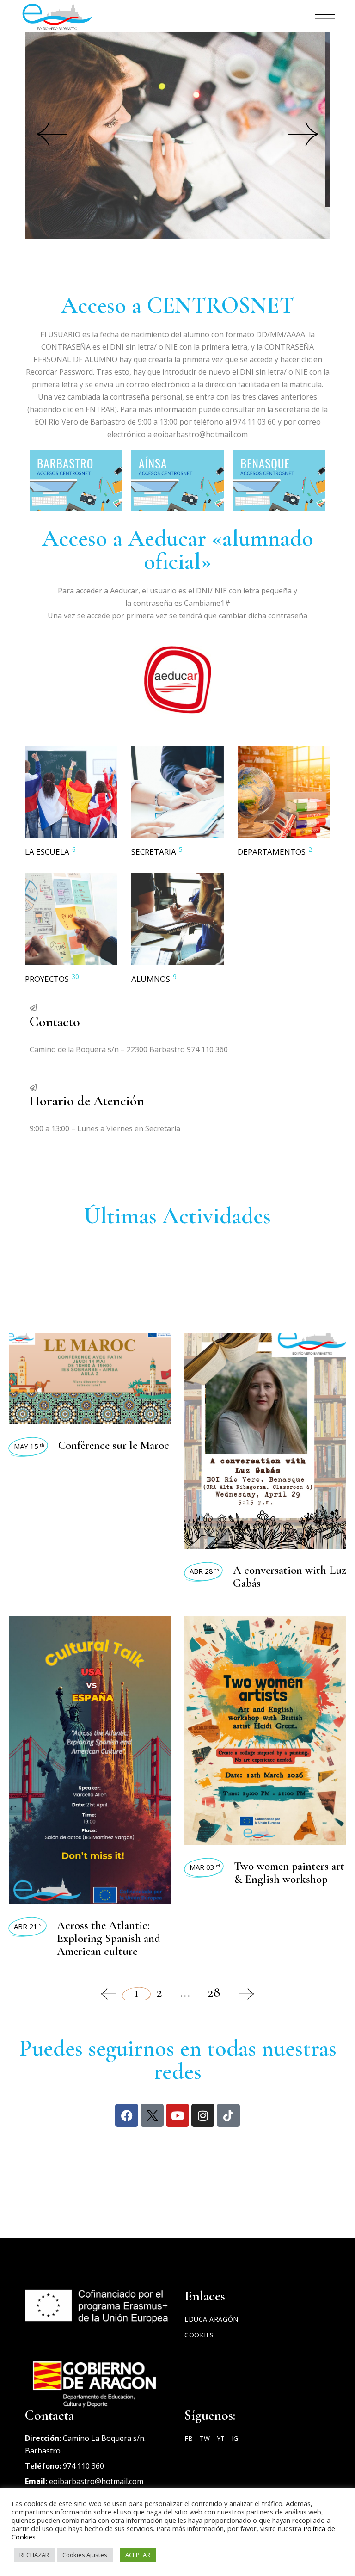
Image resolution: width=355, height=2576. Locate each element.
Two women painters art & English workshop (289, 1873)
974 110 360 (83, 2466)
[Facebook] (127, 2115)
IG (235, 2438)
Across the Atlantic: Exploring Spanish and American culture (109, 1938)
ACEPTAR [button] (138, 2555)
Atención (95, 179)
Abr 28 (204, 1571)
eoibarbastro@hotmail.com (96, 2481)
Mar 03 (205, 1867)
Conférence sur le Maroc (114, 1445)
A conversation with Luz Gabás (290, 1577)
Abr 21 (28, 1926)
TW (205, 2438)
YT (221, 2438)
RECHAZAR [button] (34, 2555)
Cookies (199, 2335)
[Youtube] (177, 2115)
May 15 (29, 1446)
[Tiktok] (228, 2115)
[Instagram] (203, 2115)
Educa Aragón (211, 2319)
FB (189, 2438)
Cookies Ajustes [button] (85, 2555)
